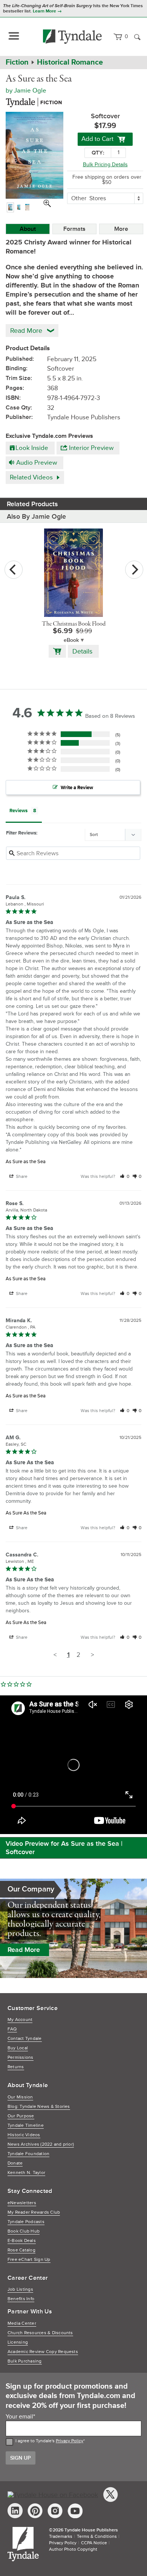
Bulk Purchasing (25, 2361)
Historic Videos (24, 2135)
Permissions (21, 2058)
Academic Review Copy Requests (43, 2352)
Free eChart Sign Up (29, 2260)
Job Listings (20, 2289)
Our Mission (20, 2097)
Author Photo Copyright (73, 2549)
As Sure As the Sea (26, 1513)
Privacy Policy (70, 2441)
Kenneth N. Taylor (26, 2173)
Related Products (32, 504)
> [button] (92, 1655)
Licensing (18, 2342)
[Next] (134, 570)
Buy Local (18, 2048)
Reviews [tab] (18, 811)
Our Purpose (21, 2116)
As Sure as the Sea (26, 1162)
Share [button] (21, 1177)
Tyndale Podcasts (26, 2222)
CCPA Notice (94, 2543)
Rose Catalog (21, 2250)
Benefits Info (21, 2299)
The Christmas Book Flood (74, 624)
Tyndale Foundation (28, 2154)
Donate (15, 2163)
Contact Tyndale (25, 2039)
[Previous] (14, 570)
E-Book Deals (22, 2241)
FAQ (12, 2029)
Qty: (98, 153)
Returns (16, 2067)
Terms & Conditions (97, 2537)
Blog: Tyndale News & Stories (39, 2107)
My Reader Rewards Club (34, 2212)
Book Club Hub (24, 2231)
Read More (24, 1950)
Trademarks (61, 2537)
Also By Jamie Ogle (36, 516)
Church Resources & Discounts (40, 2333)
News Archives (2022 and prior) (41, 2144)
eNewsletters (22, 2203)
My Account (20, 2020)
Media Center (22, 2323)
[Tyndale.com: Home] (73, 37)
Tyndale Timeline (26, 2126)
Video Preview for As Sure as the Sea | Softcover (64, 1848)
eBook (71, 640)
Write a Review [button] (77, 788)
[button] (125, 1177)
